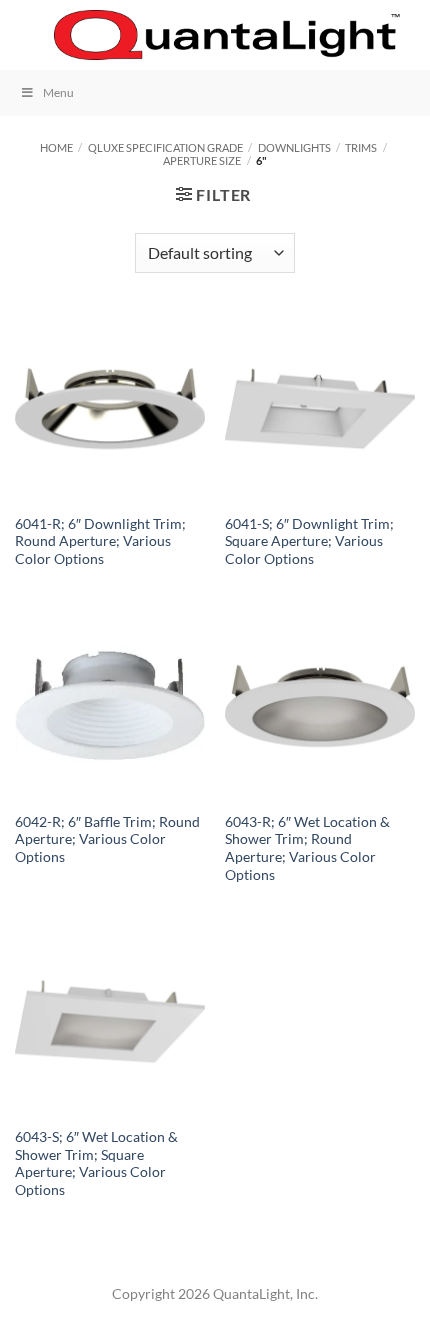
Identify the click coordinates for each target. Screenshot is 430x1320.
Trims (361, 147)
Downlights (294, 147)
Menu (58, 92)
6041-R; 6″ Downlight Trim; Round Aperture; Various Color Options (100, 541)
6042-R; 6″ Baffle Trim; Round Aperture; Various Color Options (107, 839)
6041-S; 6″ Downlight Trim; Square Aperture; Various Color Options (309, 541)
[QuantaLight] (227, 35)
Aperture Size (202, 160)
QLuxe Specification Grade (165, 147)
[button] (27, 34)
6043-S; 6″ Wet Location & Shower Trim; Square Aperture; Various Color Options (96, 1163)
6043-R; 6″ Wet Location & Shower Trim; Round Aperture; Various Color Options (307, 848)
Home (56, 147)
